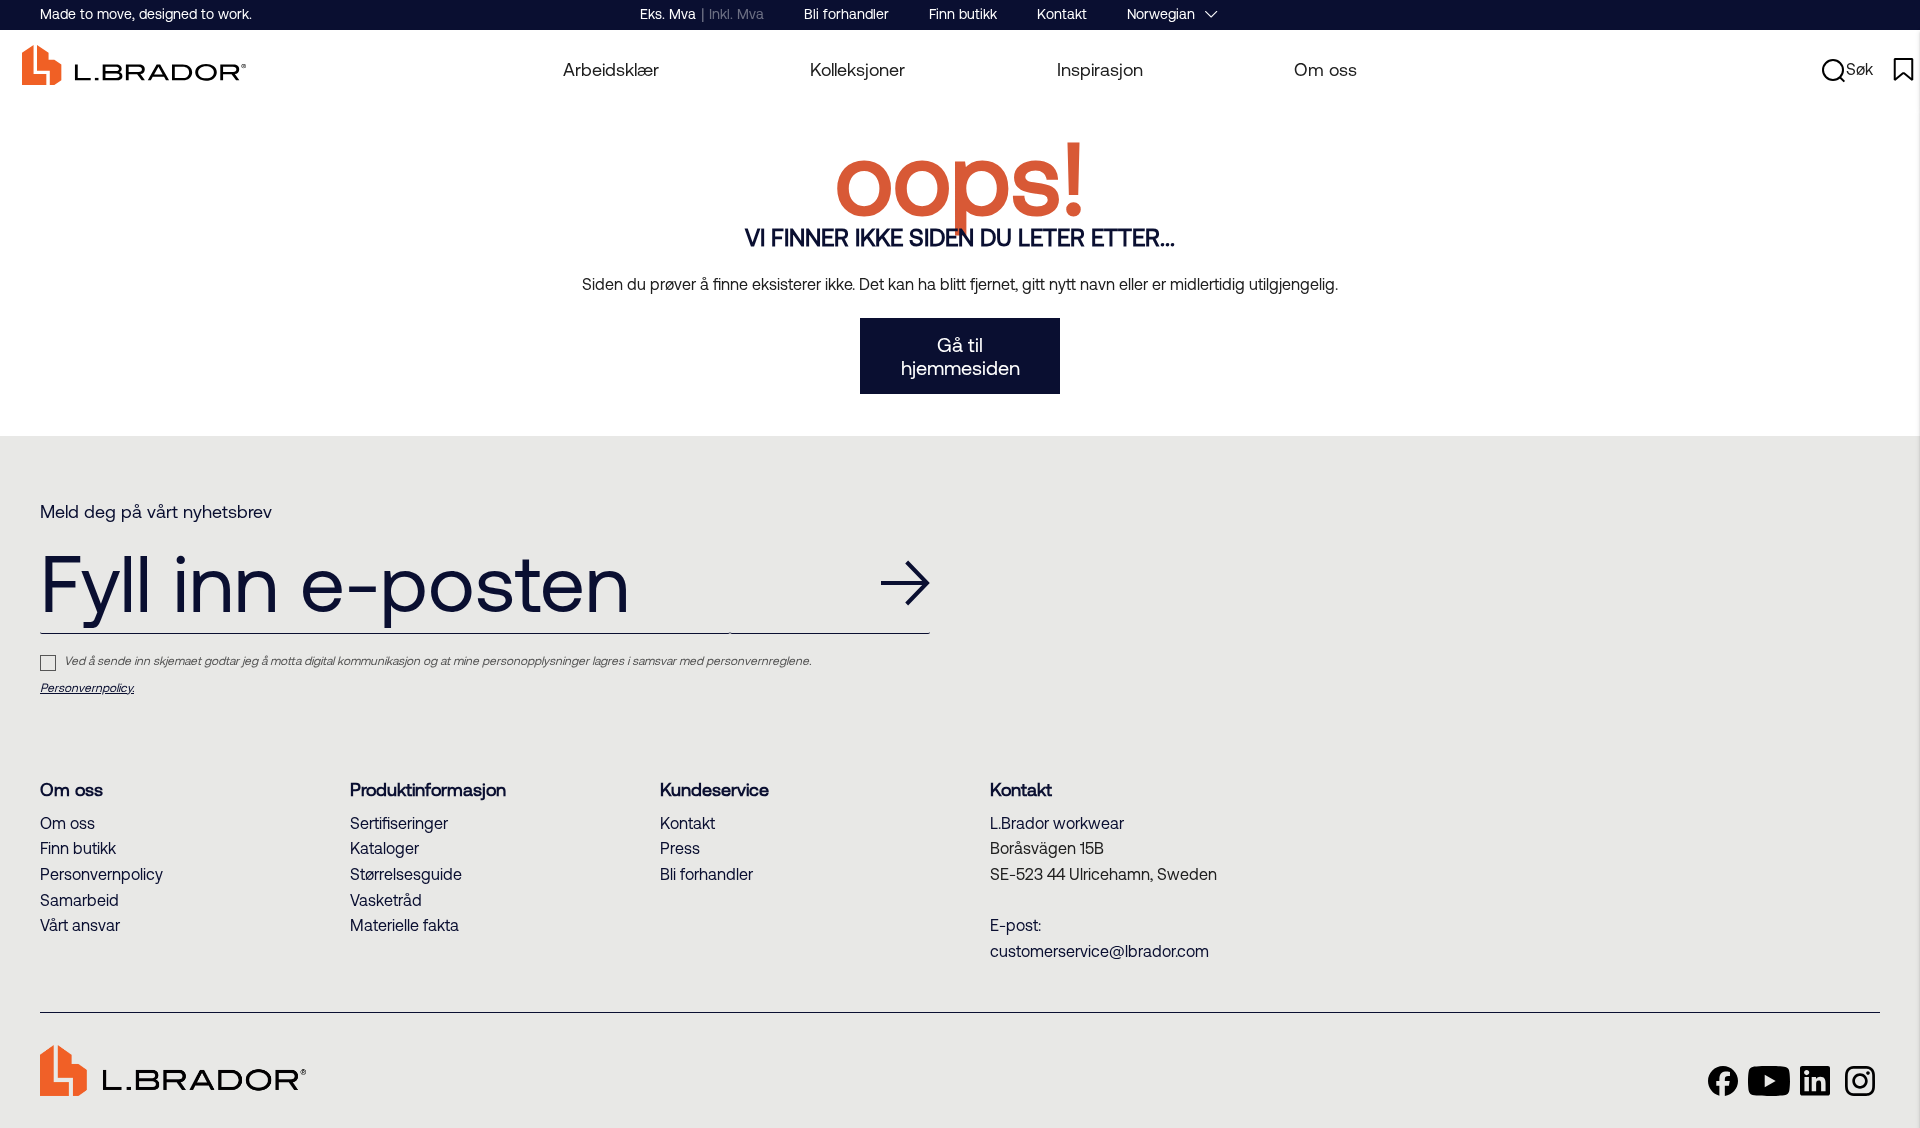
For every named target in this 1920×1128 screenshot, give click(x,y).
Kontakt (1062, 14)
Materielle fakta (404, 925)
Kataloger (384, 848)
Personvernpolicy (101, 874)
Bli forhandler (846, 14)
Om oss (1325, 69)
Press (680, 848)
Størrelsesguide (406, 874)
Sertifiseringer (399, 823)
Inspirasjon (1100, 69)
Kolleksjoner (857, 69)
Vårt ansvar (80, 925)
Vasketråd (386, 900)
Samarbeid (79, 900)
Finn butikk (963, 14)
